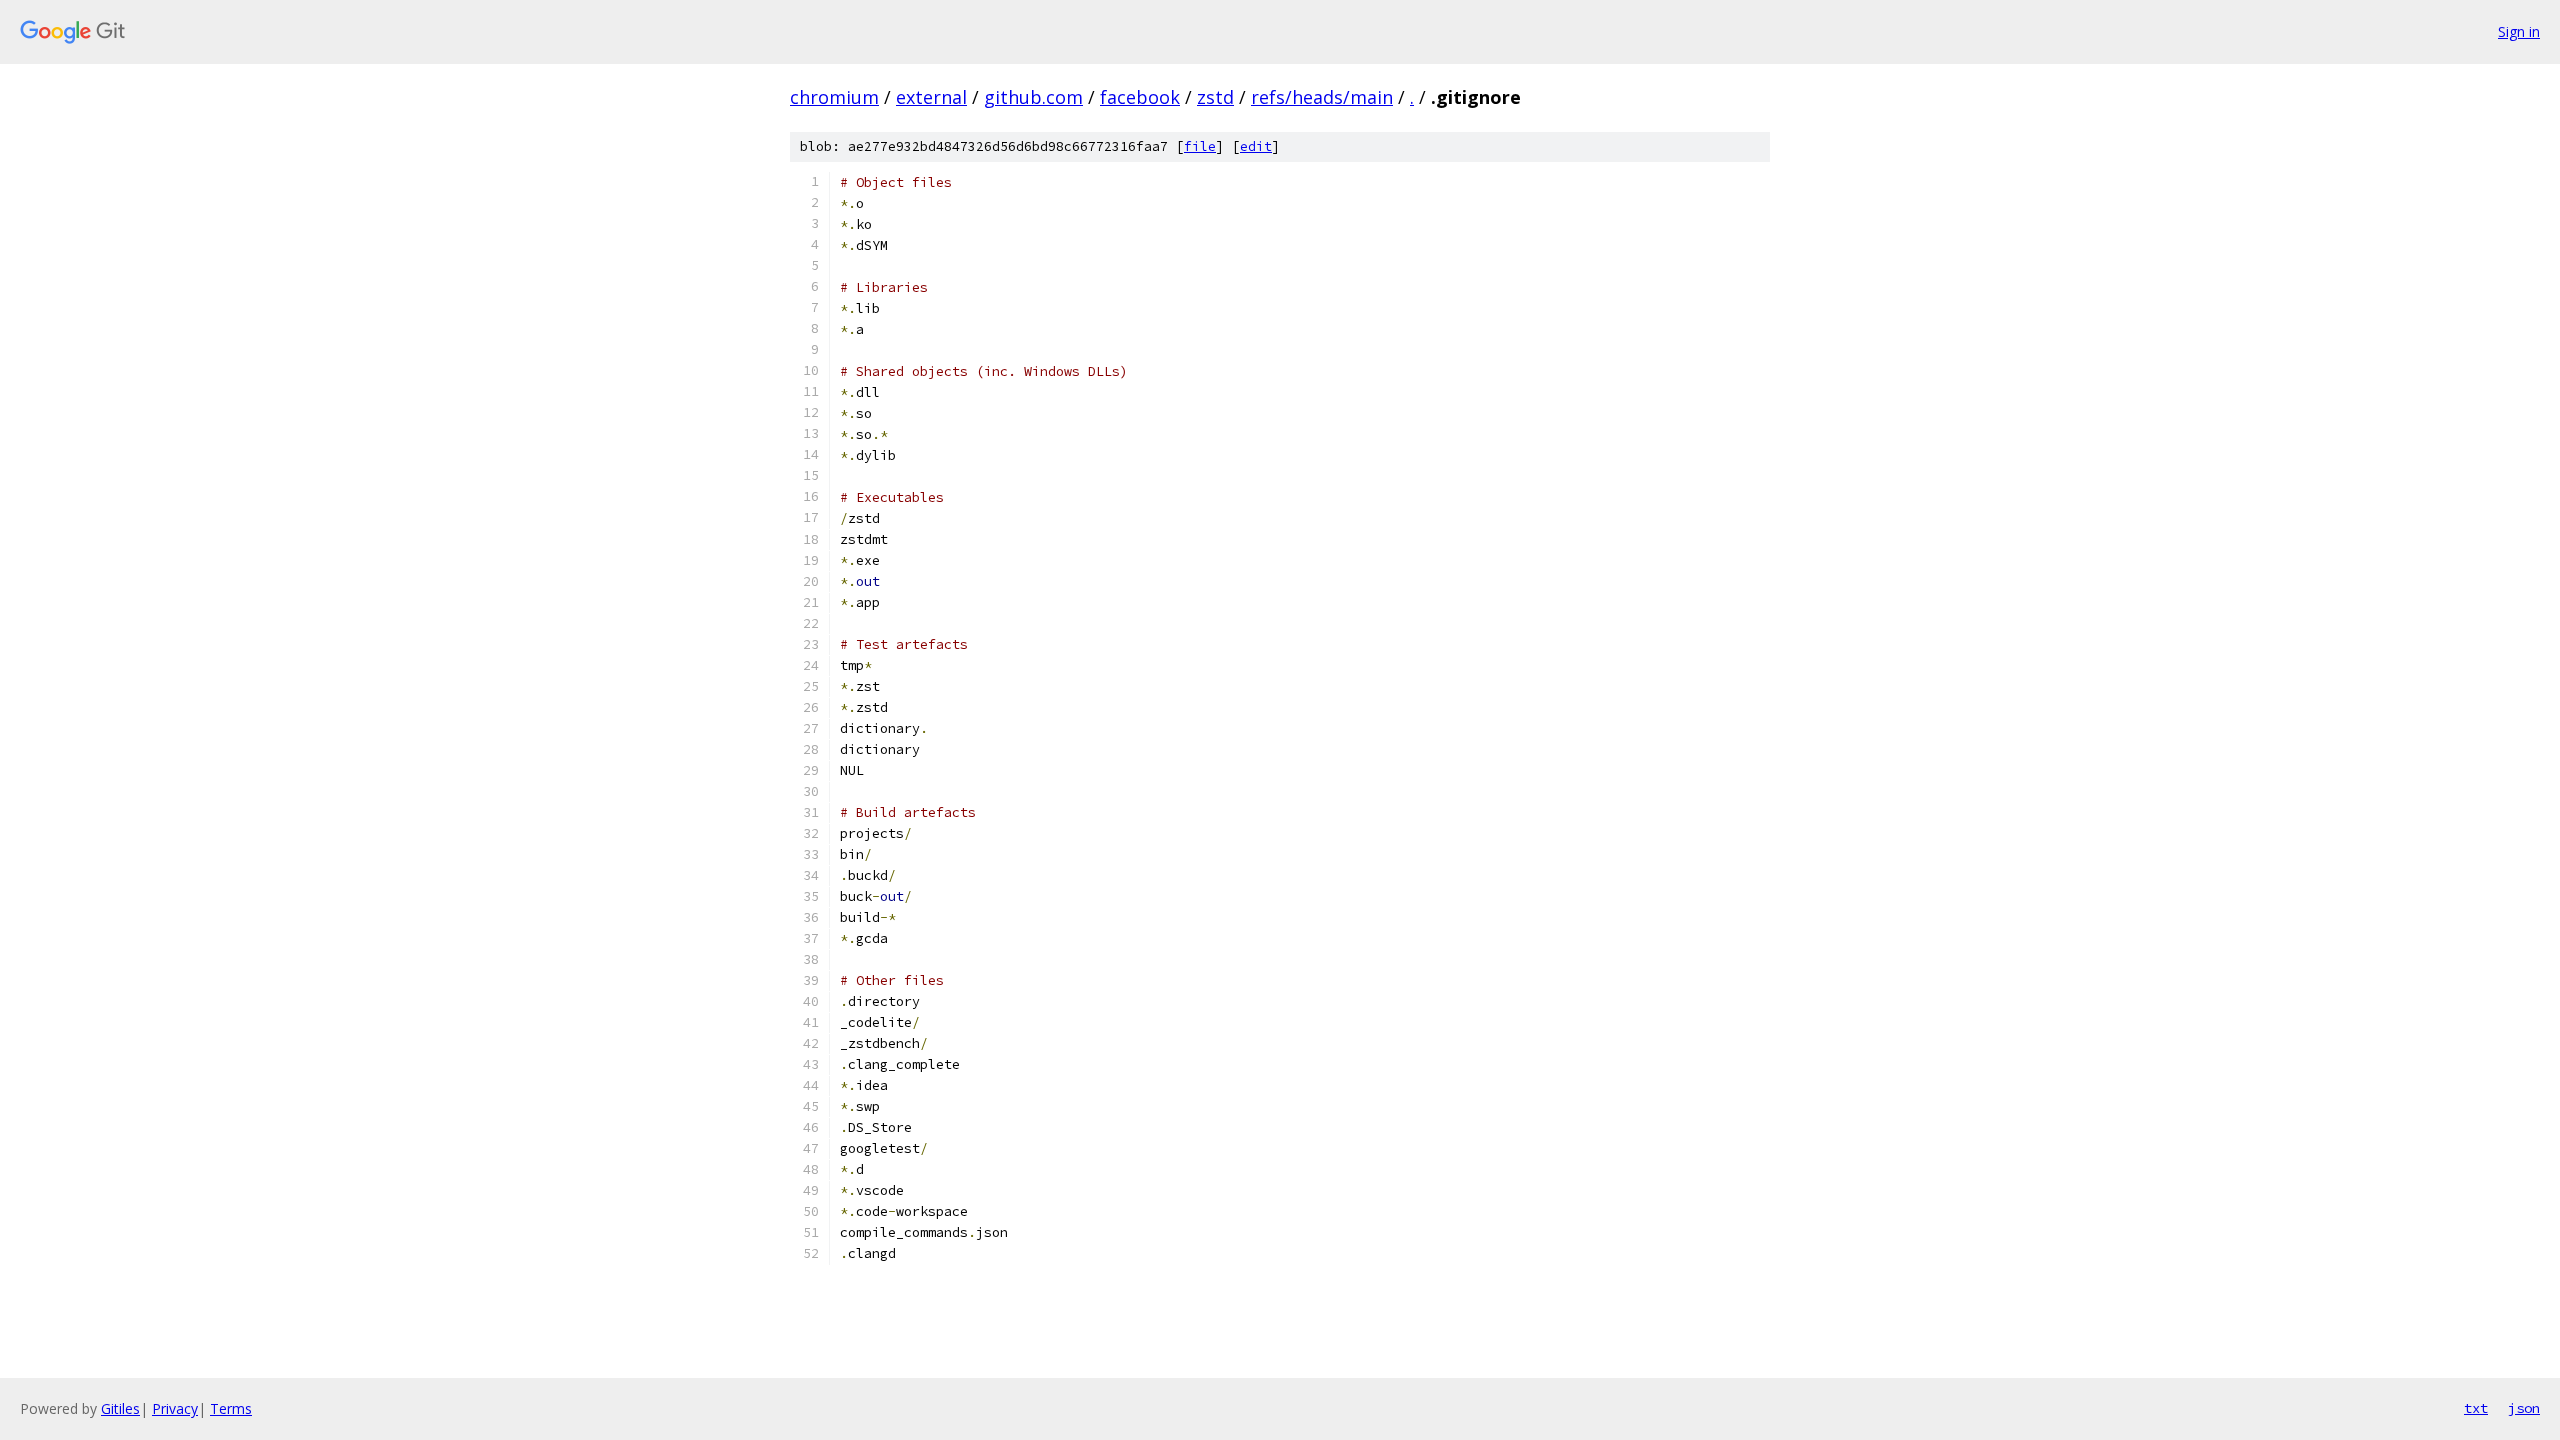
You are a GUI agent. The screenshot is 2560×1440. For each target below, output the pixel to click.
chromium (834, 97)
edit (1256, 146)
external (931, 97)
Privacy (175, 1408)
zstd (1215, 97)
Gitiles (120, 1408)
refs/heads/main (1322, 97)
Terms (231, 1408)
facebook (1140, 97)
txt (2476, 1408)
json (2524, 1408)
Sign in (2519, 31)
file (1200, 146)
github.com (1033, 97)
